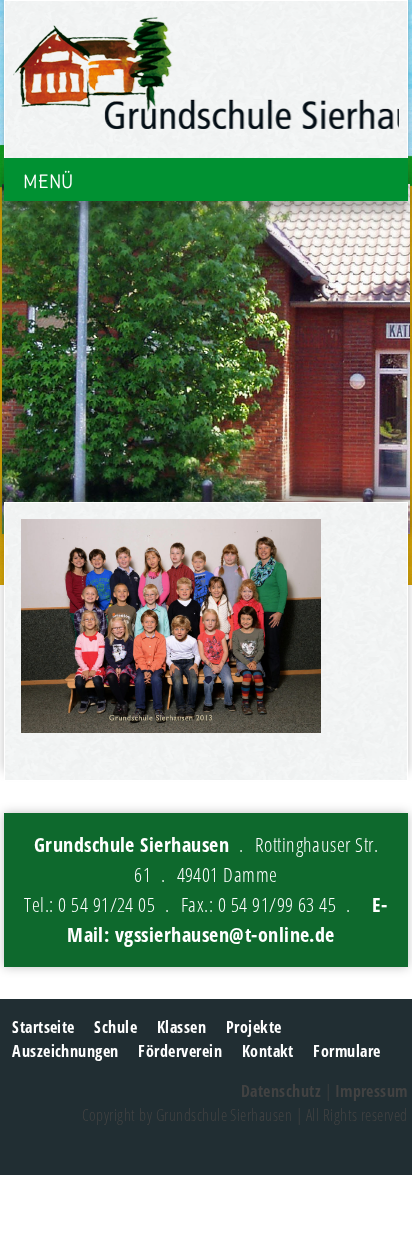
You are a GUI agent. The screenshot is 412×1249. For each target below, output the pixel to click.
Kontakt (268, 1051)
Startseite (43, 1027)
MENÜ (48, 181)
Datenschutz (281, 1091)
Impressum (371, 1091)
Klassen (181, 1027)
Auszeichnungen (65, 1051)
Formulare (346, 1051)
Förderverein (180, 1051)
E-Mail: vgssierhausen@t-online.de (227, 919)
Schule (115, 1027)
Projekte (254, 1027)
